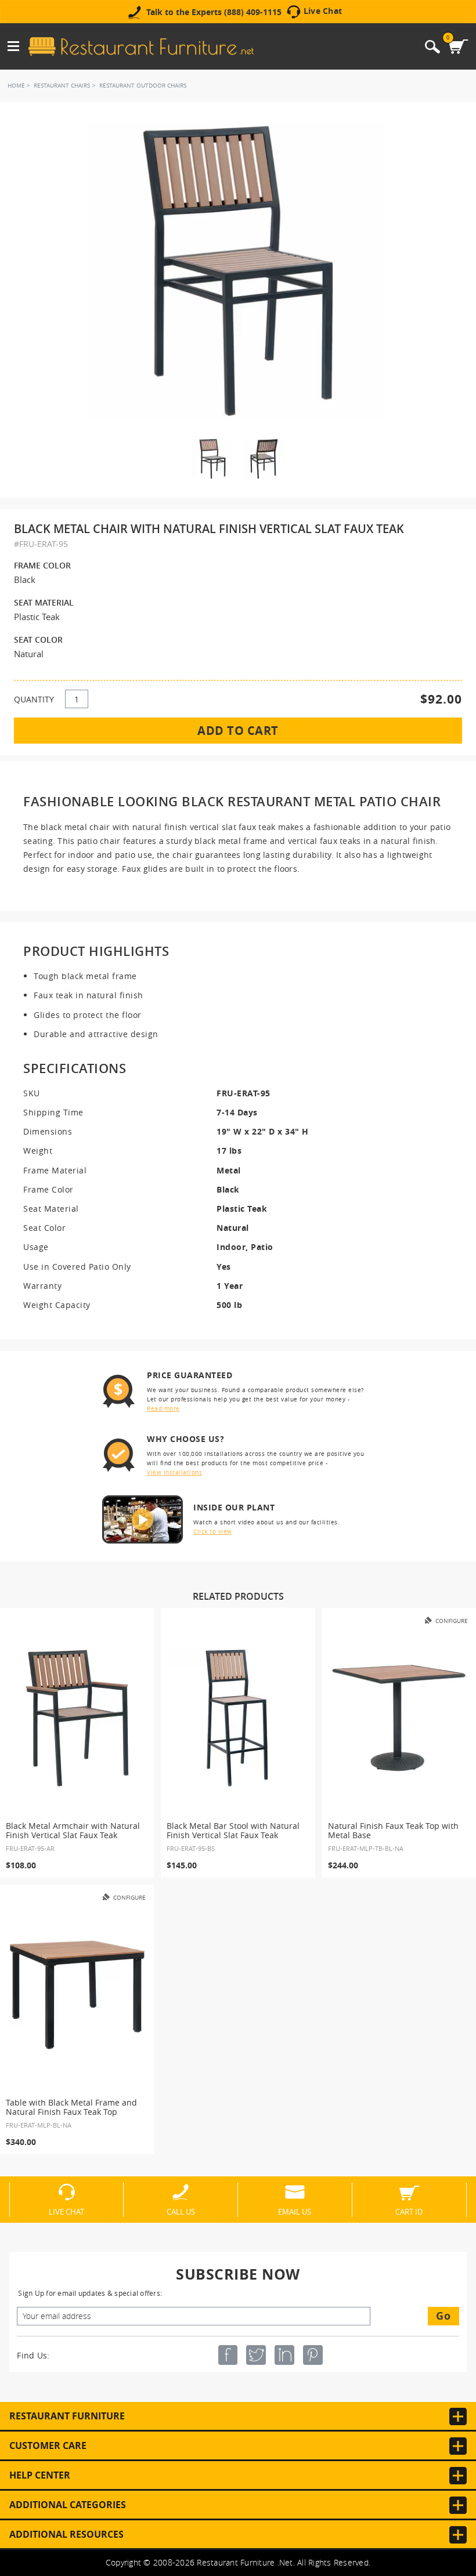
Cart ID (409, 2211)
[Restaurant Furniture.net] (141, 46)
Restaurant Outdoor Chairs (143, 86)
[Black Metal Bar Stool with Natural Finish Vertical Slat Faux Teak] (238, 1718)
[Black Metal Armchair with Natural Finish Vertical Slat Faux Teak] (77, 1718)
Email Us (295, 2211)
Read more (163, 1409)
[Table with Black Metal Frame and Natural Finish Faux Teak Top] (77, 1995)
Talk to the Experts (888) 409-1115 (214, 12)
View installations (174, 1472)
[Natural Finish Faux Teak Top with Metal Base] (399, 1718)
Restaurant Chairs (62, 86)
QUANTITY (34, 699)
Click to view (213, 1532)
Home (16, 86)
